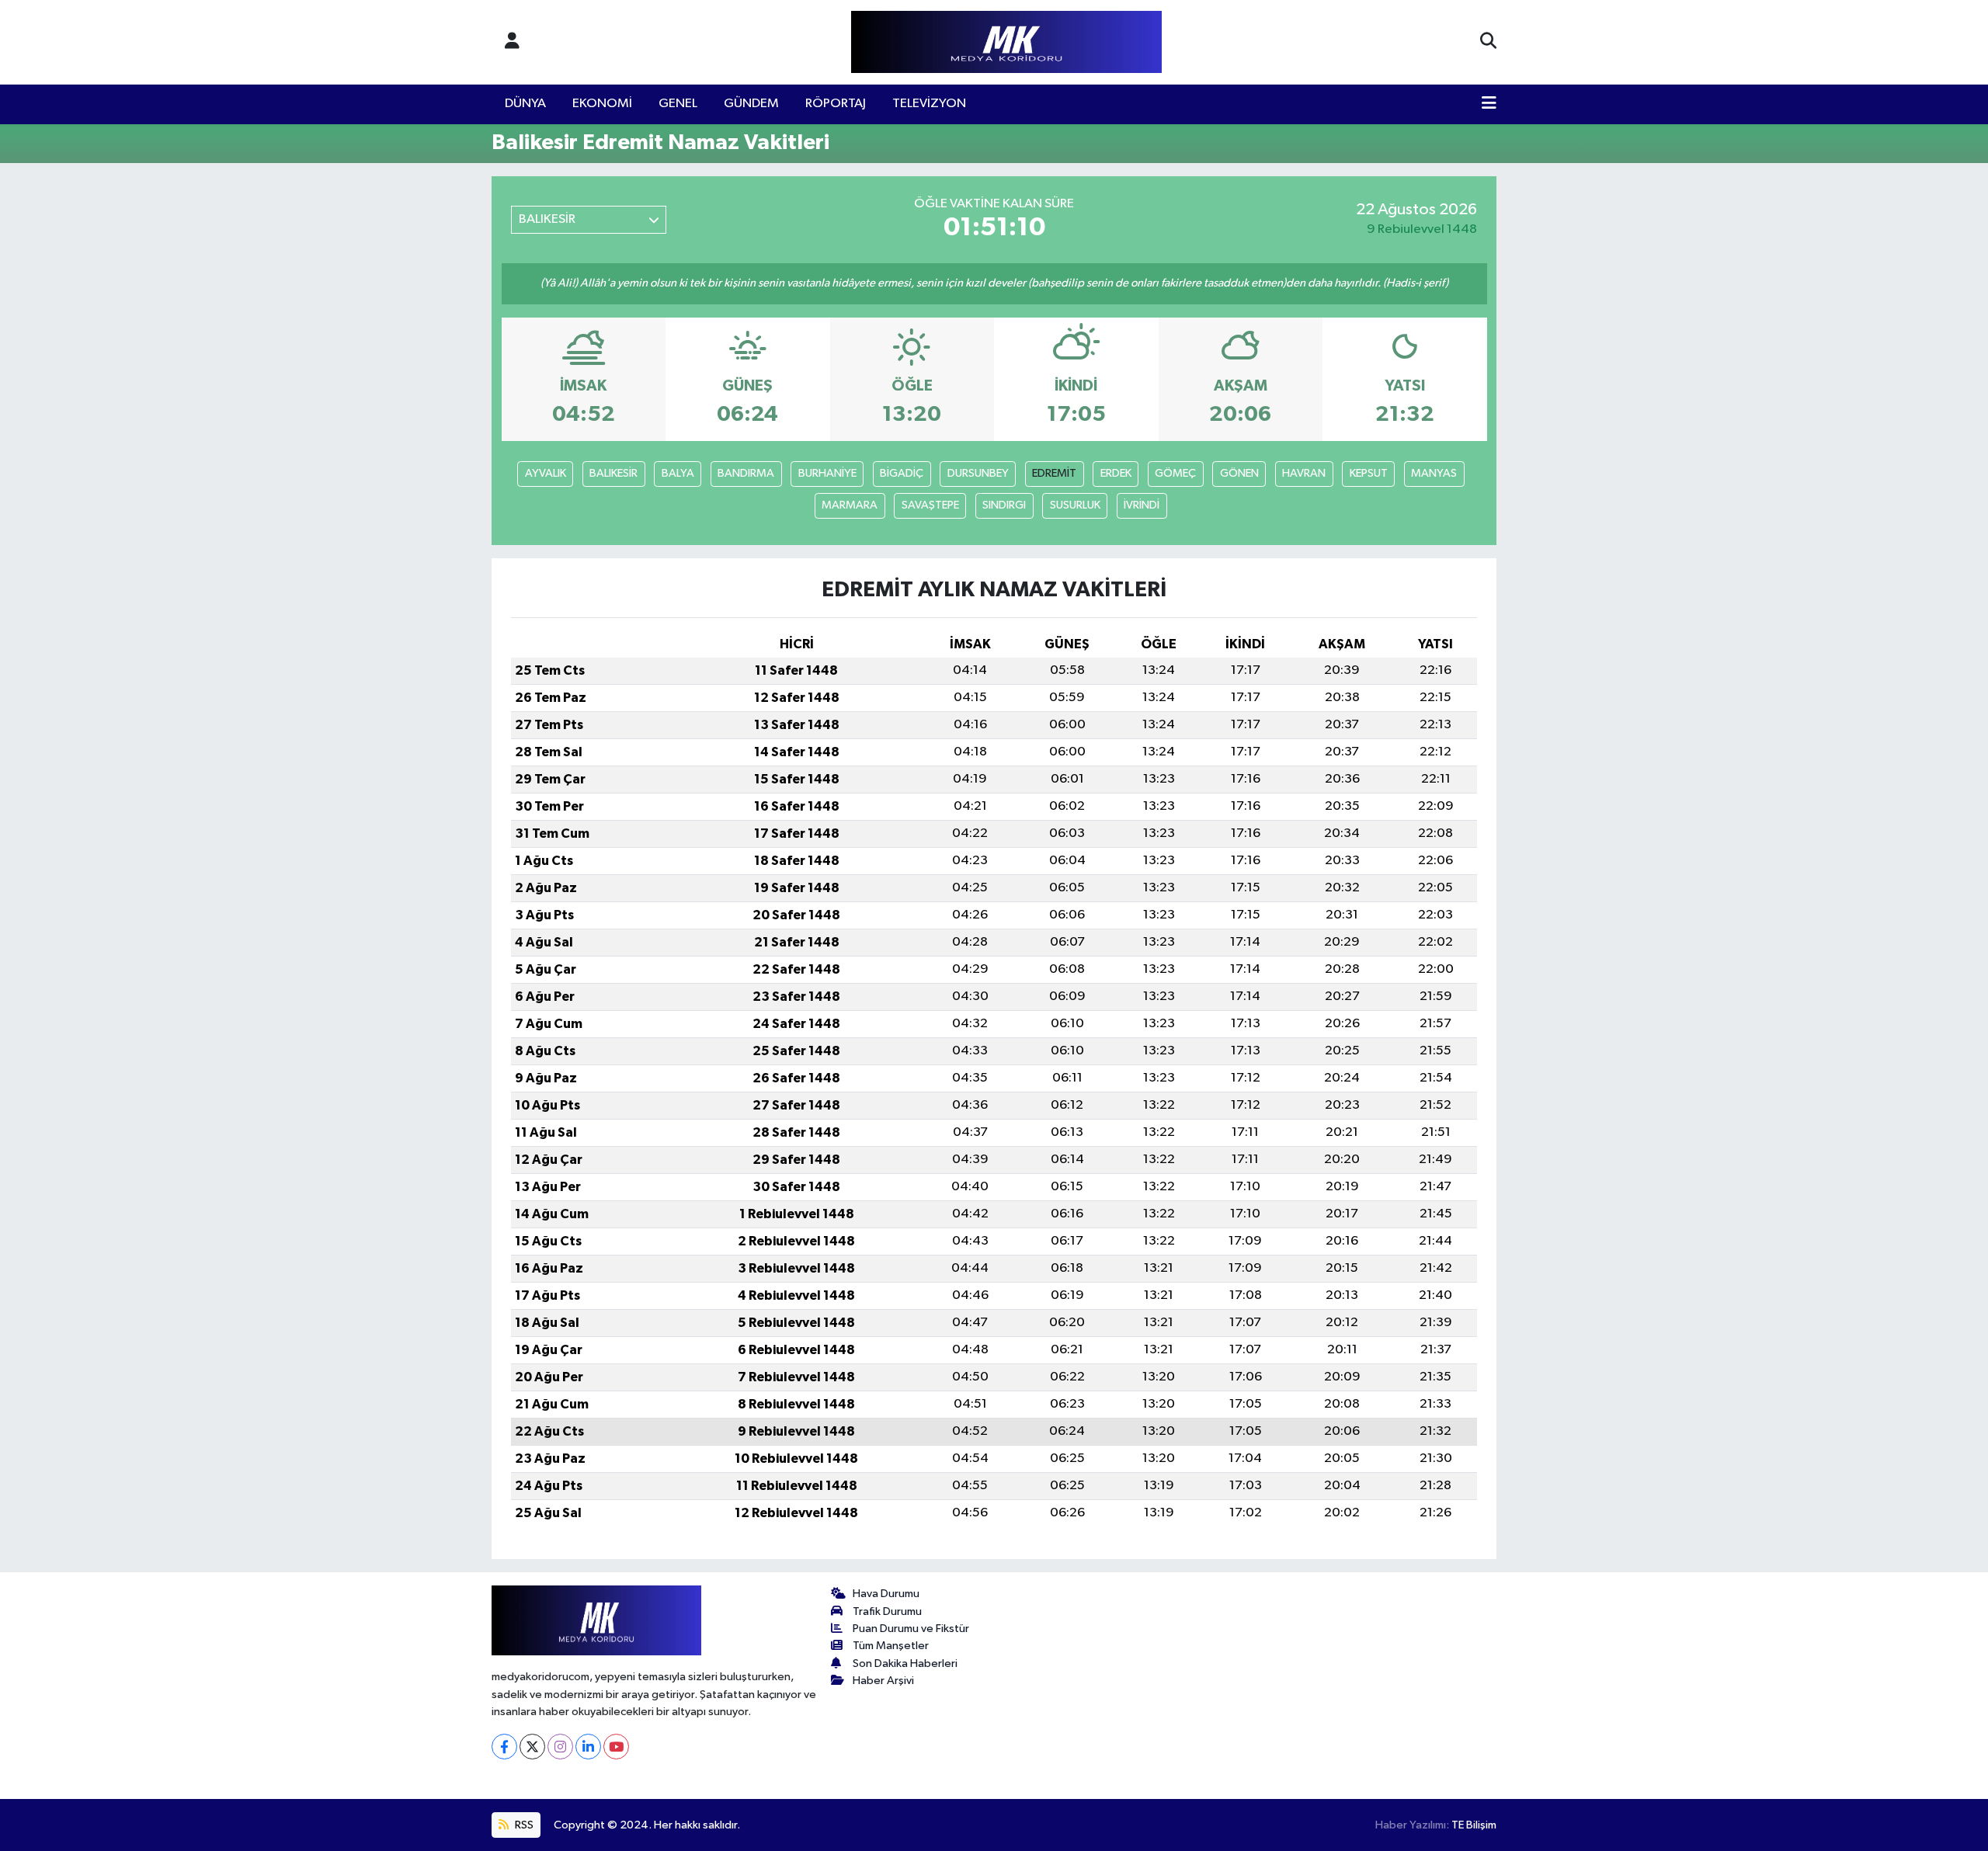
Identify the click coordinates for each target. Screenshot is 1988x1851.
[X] (532, 1747)
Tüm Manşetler (891, 1646)
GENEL (678, 104)
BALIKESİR (613, 473)
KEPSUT (1369, 473)
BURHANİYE (827, 473)
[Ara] (1488, 42)
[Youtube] (616, 1747)
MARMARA (850, 505)
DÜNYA (525, 104)
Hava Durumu (886, 1594)
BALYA (678, 473)
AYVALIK (546, 473)
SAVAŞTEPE (930, 505)
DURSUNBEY (978, 473)
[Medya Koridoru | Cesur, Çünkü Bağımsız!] (1006, 42)
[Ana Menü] (1489, 104)
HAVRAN (1304, 473)
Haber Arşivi (883, 1681)
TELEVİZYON (929, 104)
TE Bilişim (1474, 1825)
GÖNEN (1239, 473)
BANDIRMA (746, 473)
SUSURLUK (1075, 505)
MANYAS (1434, 473)
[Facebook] (504, 1747)
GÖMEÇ (1175, 473)
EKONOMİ (602, 104)
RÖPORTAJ (836, 104)
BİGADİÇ (902, 473)
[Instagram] (560, 1747)
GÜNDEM (751, 104)
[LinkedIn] (588, 1747)
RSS (523, 1825)
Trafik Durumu (887, 1611)
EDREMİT (1054, 473)
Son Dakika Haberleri (905, 1663)
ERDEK (1116, 473)
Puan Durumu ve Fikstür (911, 1629)
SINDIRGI (1004, 505)
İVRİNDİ (1142, 505)
